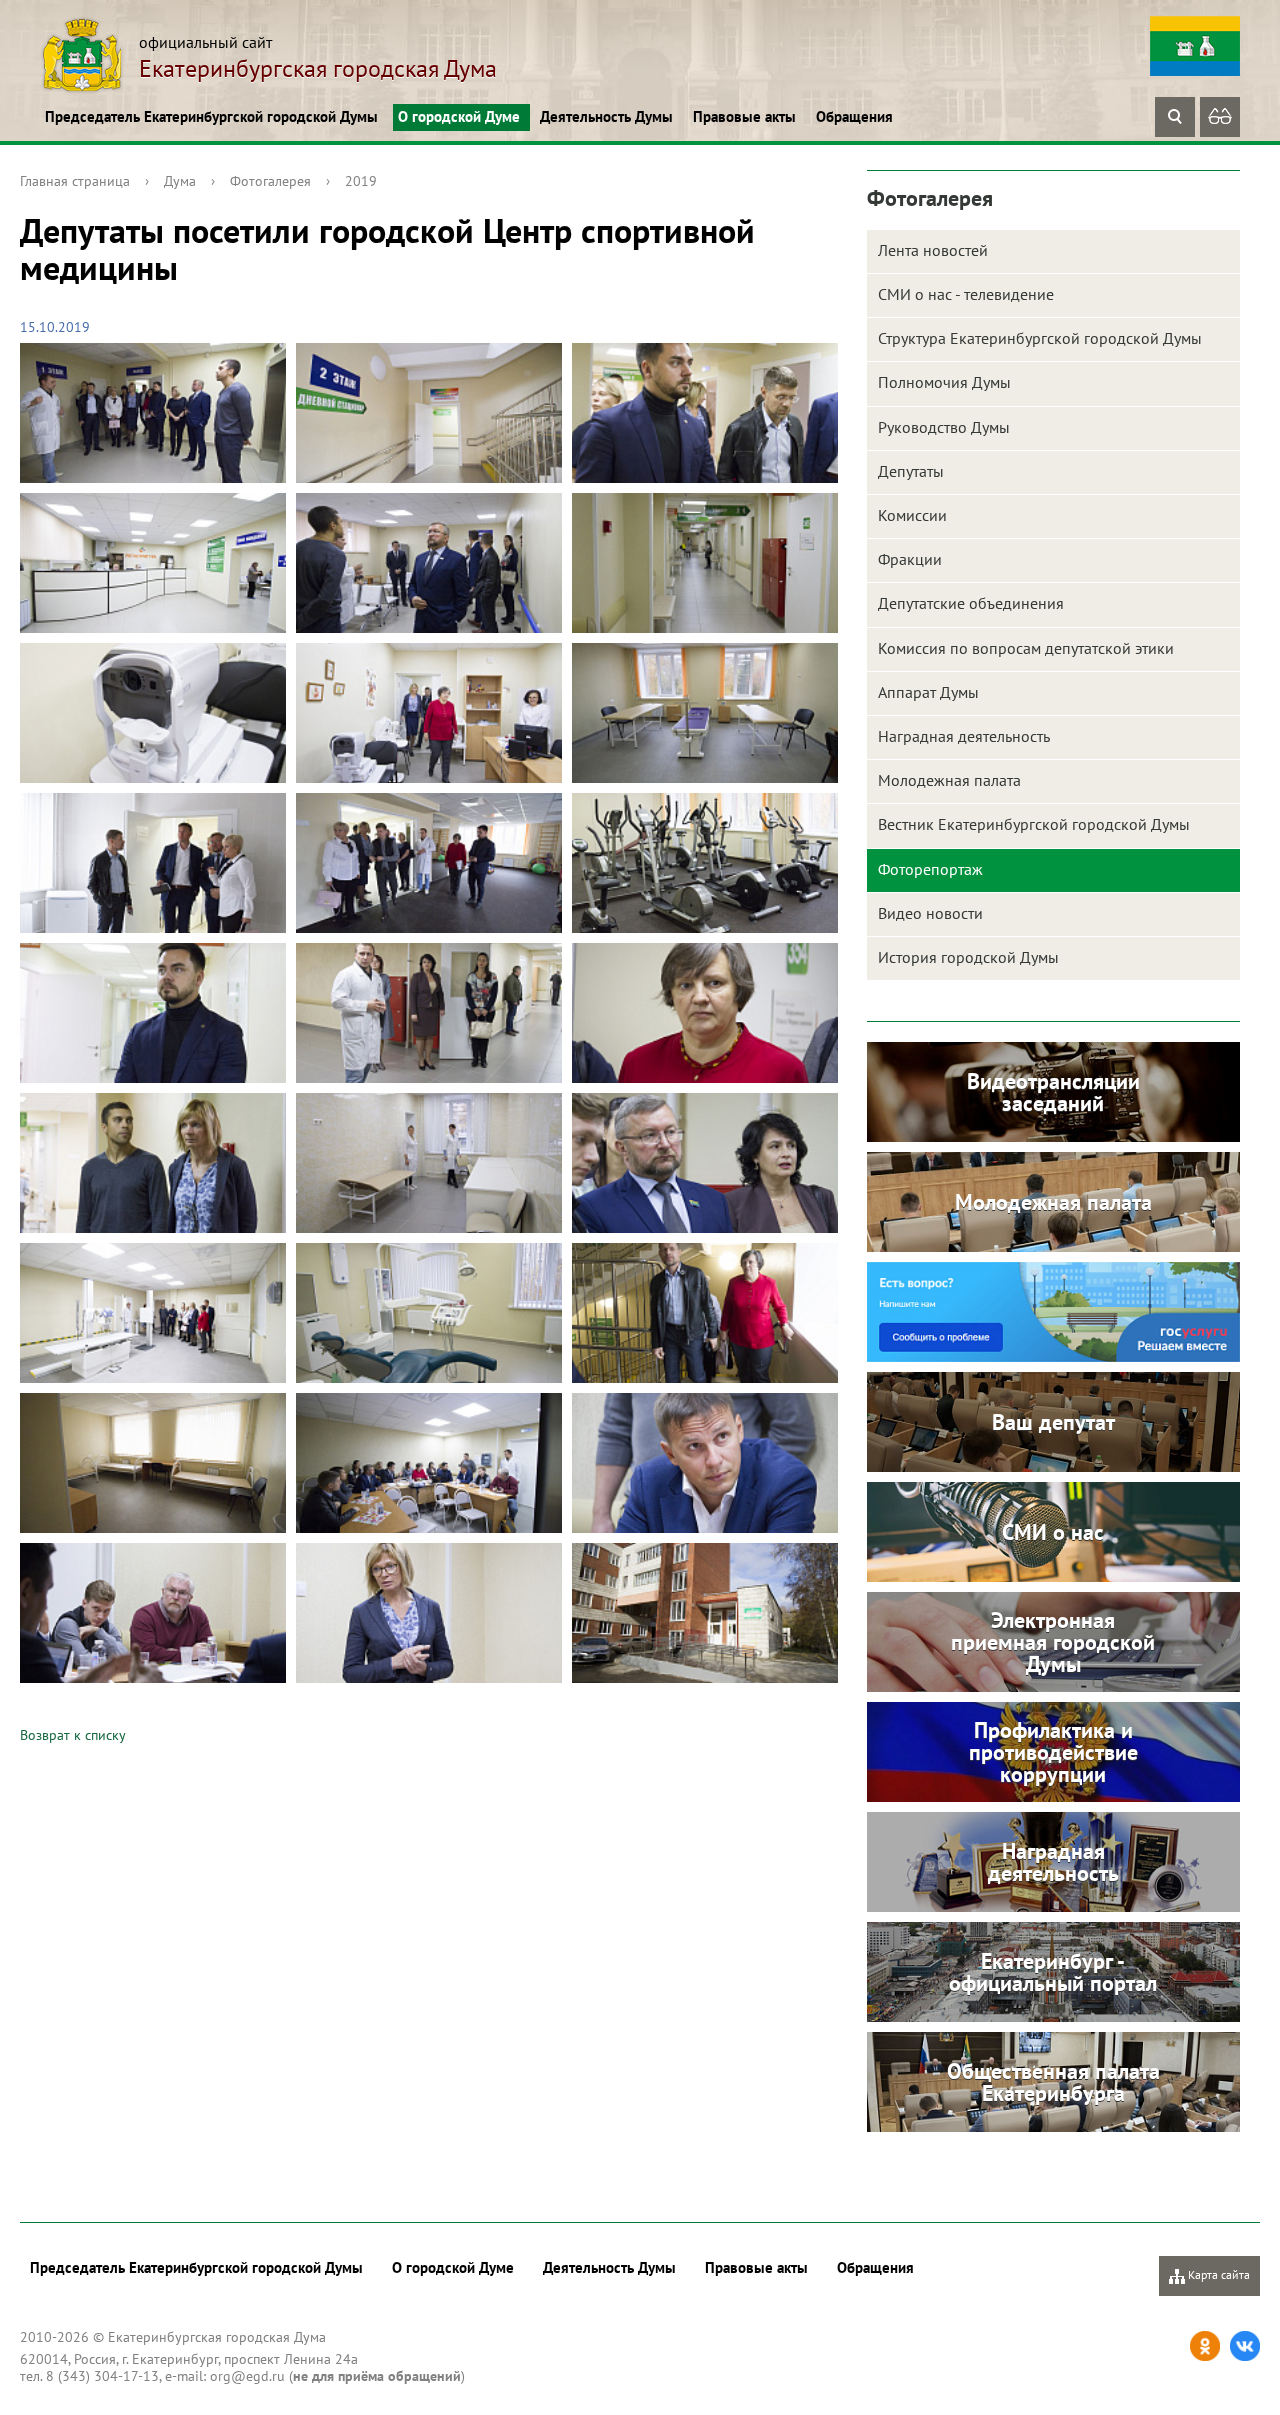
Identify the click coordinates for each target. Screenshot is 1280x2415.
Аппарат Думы (928, 692)
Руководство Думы (944, 427)
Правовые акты (744, 116)
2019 (361, 181)
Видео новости (930, 913)
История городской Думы (968, 957)
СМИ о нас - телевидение (966, 294)
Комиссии (912, 515)
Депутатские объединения (971, 603)
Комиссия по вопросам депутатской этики (1026, 648)
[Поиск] (1175, 117)
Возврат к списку (73, 1735)
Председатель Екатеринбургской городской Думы (211, 116)
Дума (180, 181)
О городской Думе (459, 116)
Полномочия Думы (944, 382)
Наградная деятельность (964, 736)
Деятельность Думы (606, 116)
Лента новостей (933, 250)
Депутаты (911, 471)
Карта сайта (1217, 2274)
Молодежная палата (949, 780)
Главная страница (75, 181)
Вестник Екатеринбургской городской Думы (1034, 824)
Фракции (910, 559)
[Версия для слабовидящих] (1220, 117)
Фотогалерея (270, 181)
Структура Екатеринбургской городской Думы (1040, 338)
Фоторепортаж (930, 869)
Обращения (854, 116)
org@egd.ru (247, 2376)
